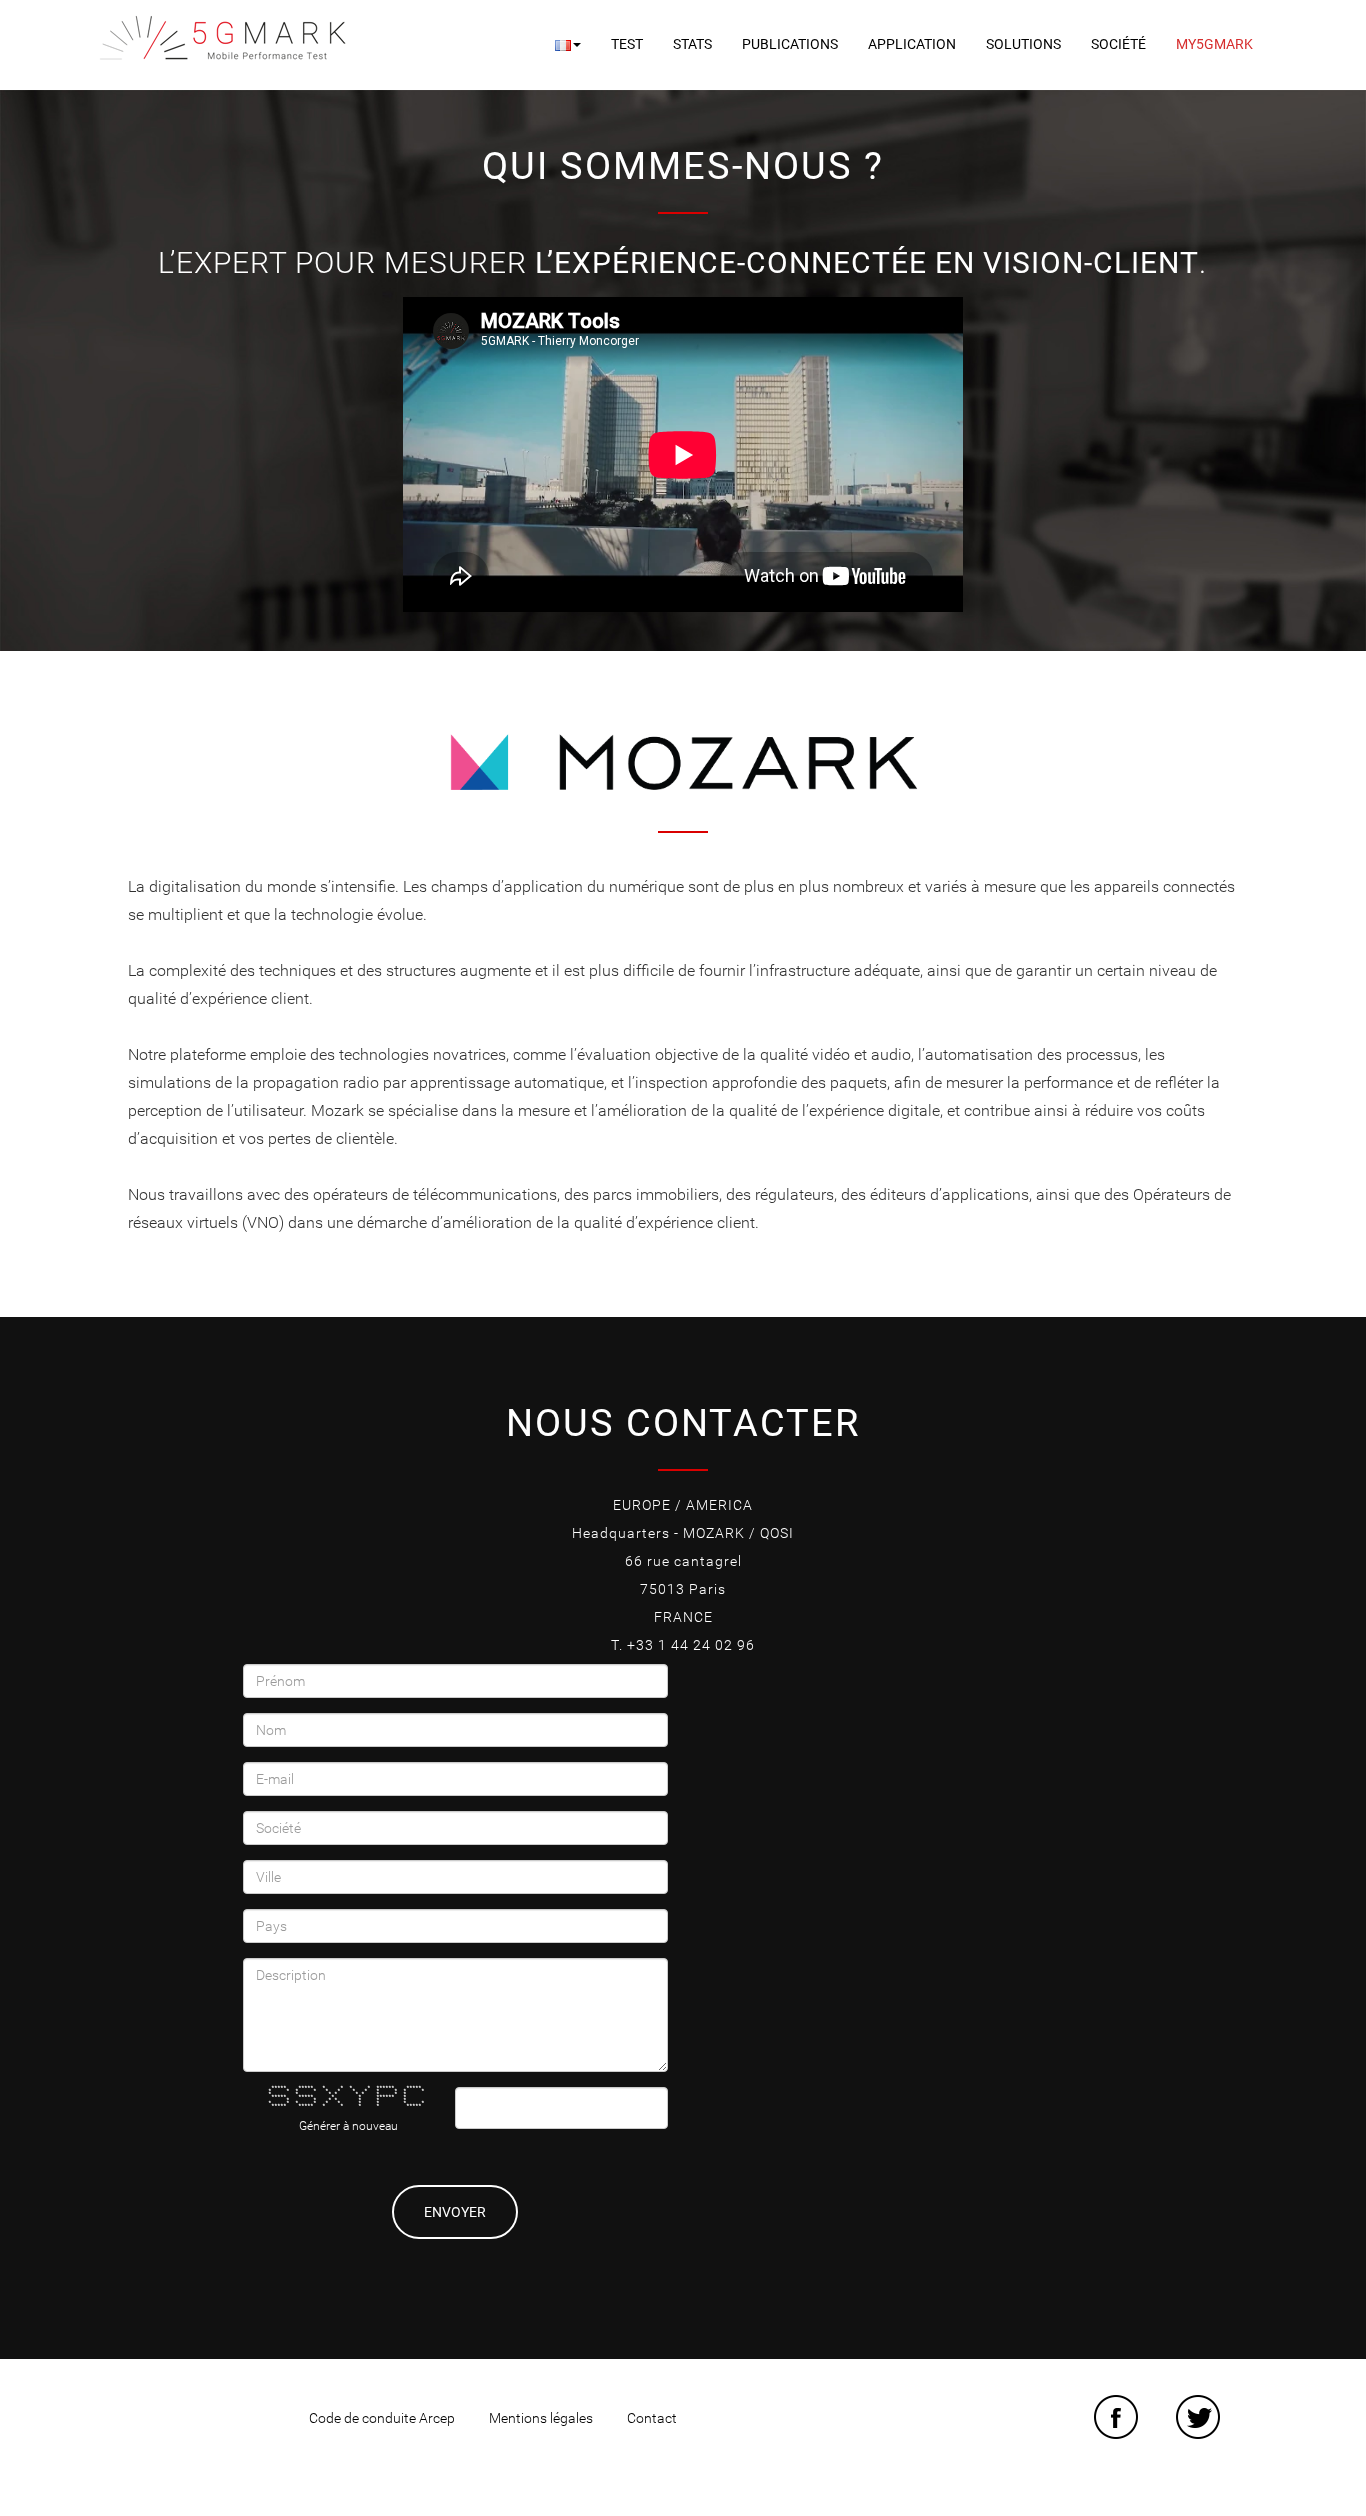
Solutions (1023, 44)
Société (1118, 44)
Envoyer (455, 2212)
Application (912, 44)
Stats (692, 44)
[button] (568, 44)
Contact (652, 2418)
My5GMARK (1214, 44)
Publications (790, 44)
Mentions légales (541, 2418)
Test (627, 44)
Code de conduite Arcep (382, 2418)
